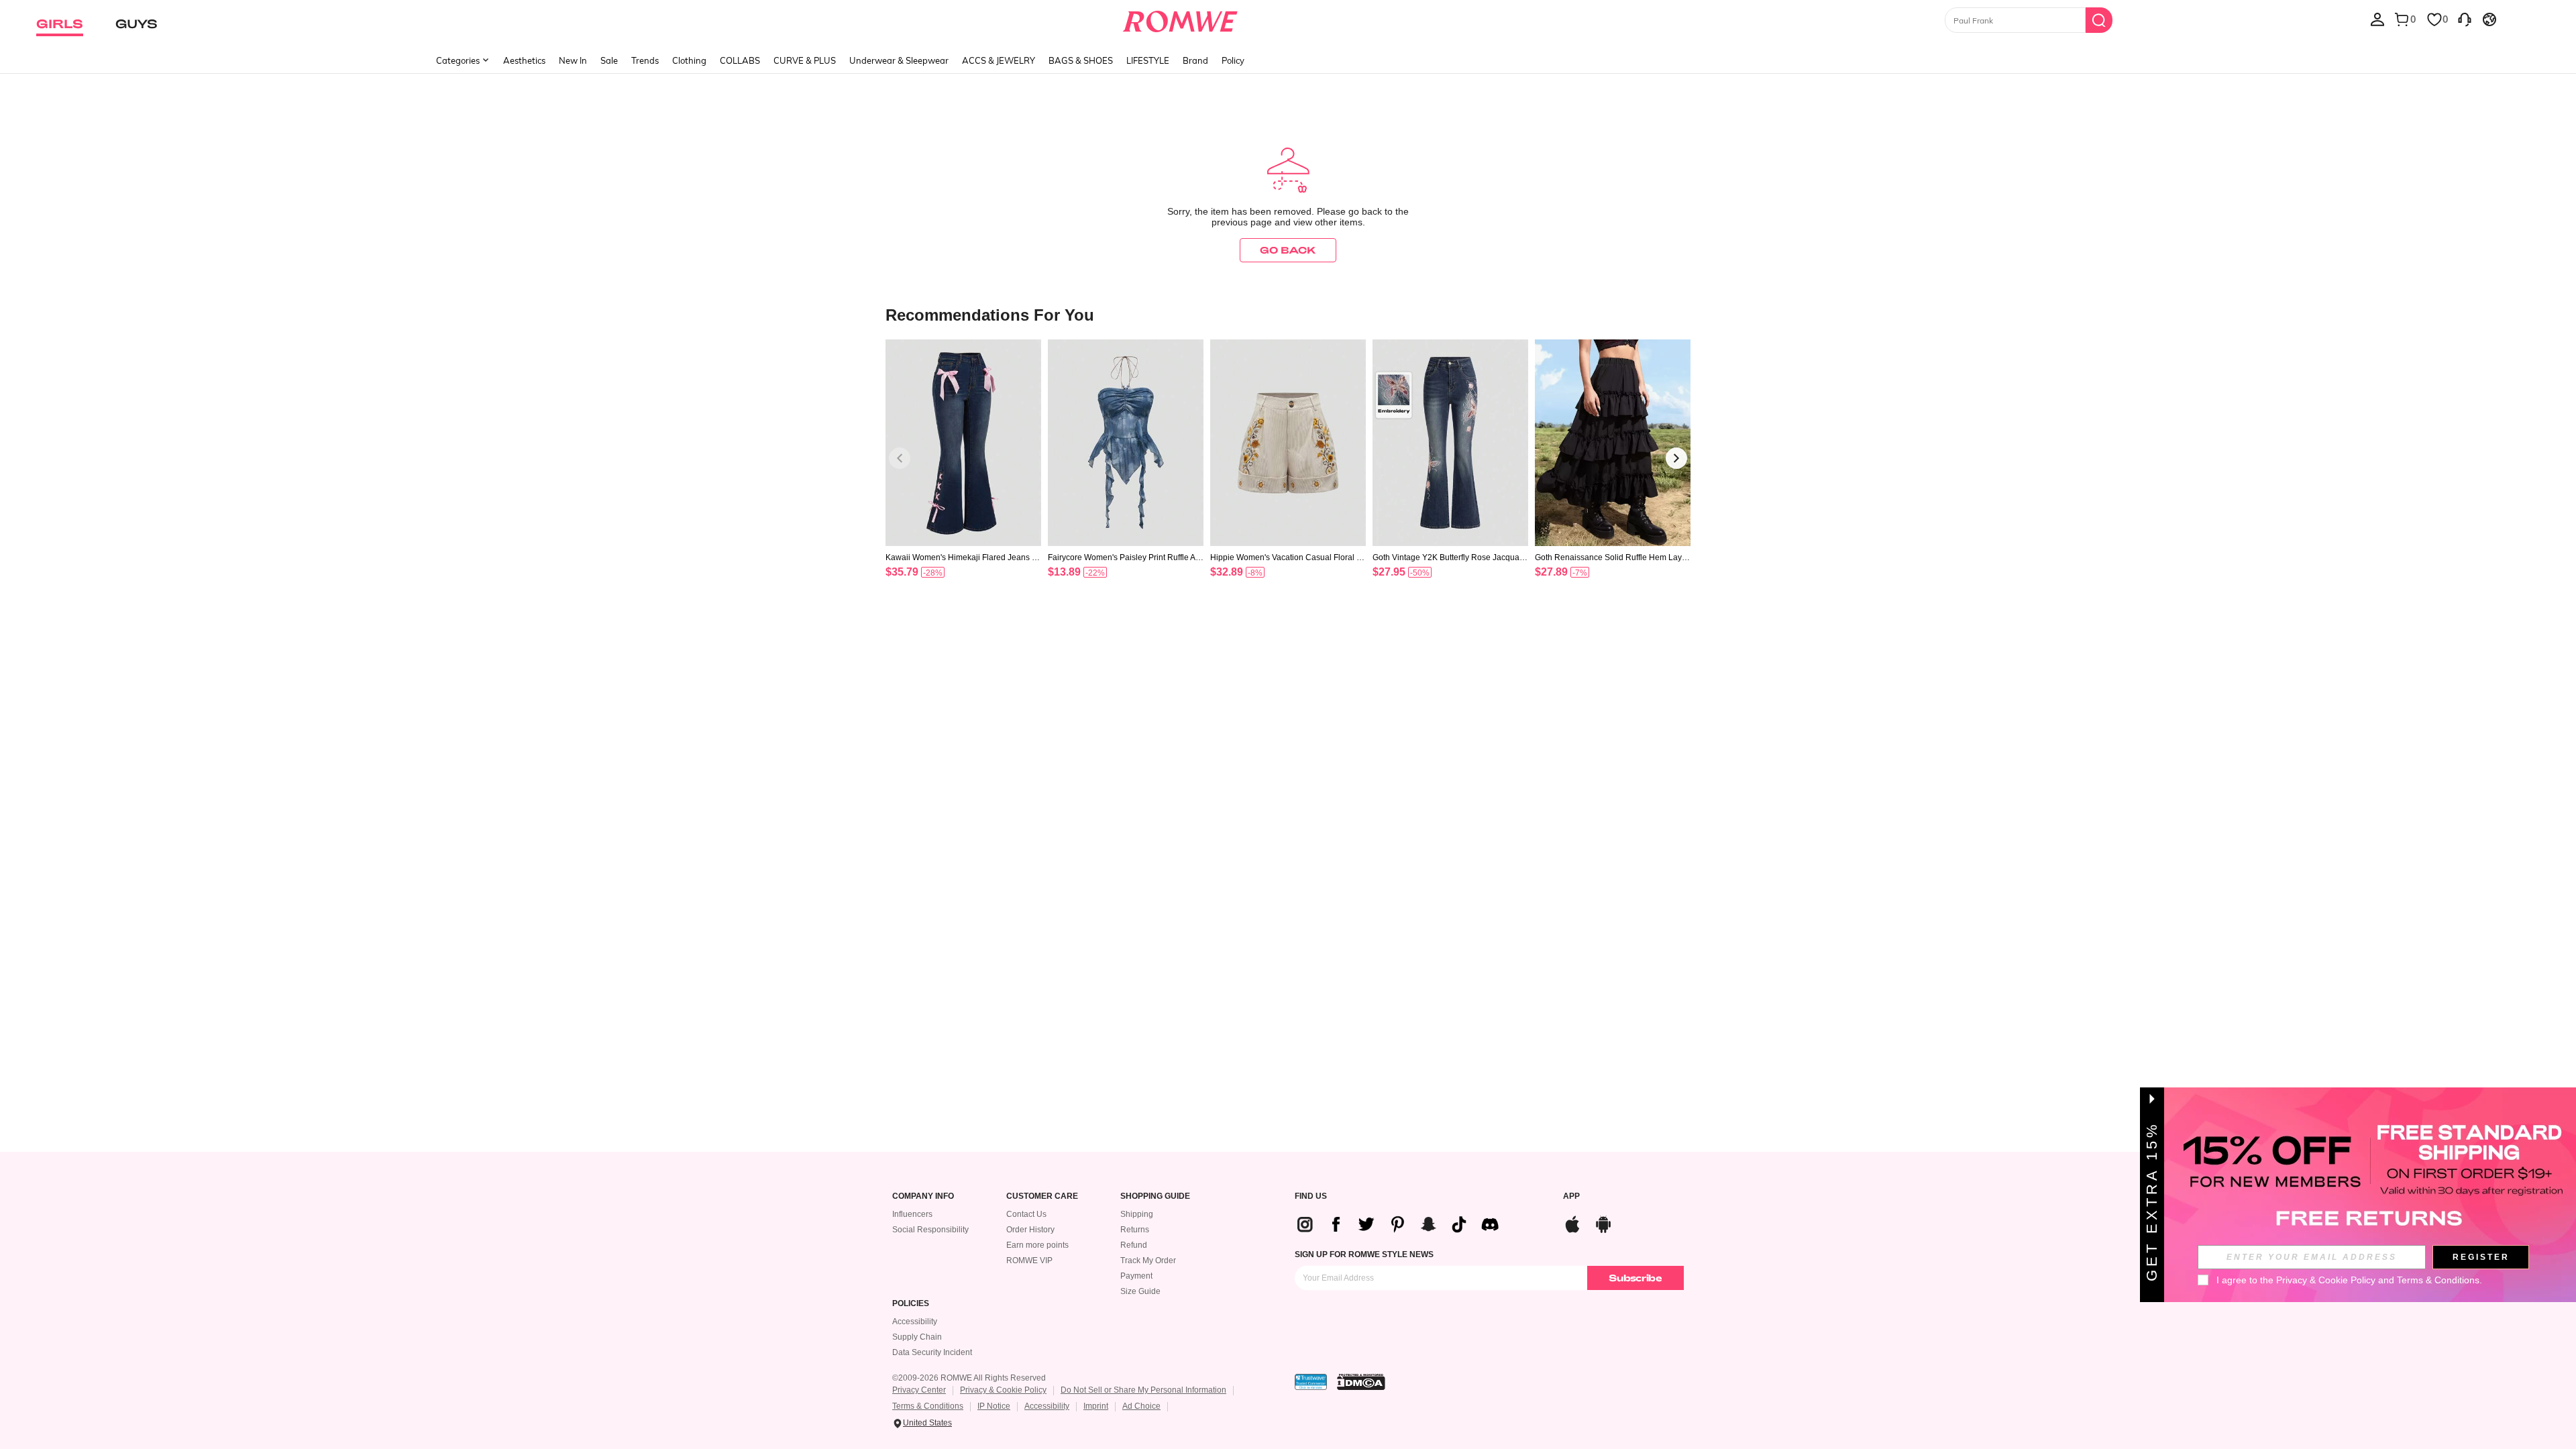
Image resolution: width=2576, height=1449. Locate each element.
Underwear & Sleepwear (899, 60)
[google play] (1603, 1223)
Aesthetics (524, 60)
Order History (1030, 1230)
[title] (1288, 314)
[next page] (1676, 458)
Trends (645, 60)
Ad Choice (1141, 1406)
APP (1571, 1196)
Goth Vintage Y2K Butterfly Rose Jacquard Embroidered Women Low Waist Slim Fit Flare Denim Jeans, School (1450, 557)
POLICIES (911, 1304)
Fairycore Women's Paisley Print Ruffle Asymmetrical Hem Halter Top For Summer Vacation (1126, 557)
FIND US (1311, 1196)
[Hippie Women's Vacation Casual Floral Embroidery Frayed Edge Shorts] (1288, 443)
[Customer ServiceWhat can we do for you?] (2465, 19)
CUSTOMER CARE (1042, 1196)
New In (573, 60)
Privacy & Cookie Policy (1003, 1390)
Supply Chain (917, 1337)
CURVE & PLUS (805, 60)
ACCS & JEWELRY (999, 60)
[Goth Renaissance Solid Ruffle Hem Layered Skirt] (1613, 443)
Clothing (689, 60)
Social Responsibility (930, 1230)
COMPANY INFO (923, 1196)
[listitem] (963, 476)
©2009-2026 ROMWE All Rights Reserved (969, 1378)
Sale (609, 60)
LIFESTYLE (1148, 60)
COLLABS (740, 60)
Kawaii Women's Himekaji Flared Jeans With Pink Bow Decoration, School (963, 557)
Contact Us (1026, 1214)
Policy (1233, 60)
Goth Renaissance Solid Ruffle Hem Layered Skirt (1612, 557)
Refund (1134, 1245)
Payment (1136, 1276)
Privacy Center (919, 1390)
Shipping (1137, 1214)
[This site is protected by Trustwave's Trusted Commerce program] (1311, 1382)
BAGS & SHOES (1081, 60)
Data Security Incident (932, 1352)
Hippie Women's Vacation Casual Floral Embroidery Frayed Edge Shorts (1286, 557)
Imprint (1096, 1406)
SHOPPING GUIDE (1155, 1196)
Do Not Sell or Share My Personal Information (1143, 1390)
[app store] (1572, 1223)
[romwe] (1180, 19)
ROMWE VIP (1029, 1260)
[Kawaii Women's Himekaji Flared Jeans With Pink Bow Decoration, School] (963, 443)
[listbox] (2377, 19)
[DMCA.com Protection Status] (1361, 1382)
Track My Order (1148, 1260)
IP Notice (994, 1406)
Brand (1195, 60)
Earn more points (1037, 1245)
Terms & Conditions (928, 1406)
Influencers (912, 1214)
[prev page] (900, 458)
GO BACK (1288, 250)
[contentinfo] (902, 572)
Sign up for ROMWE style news (1364, 1254)
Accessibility (915, 1322)
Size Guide (1140, 1291)
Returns (1135, 1230)
